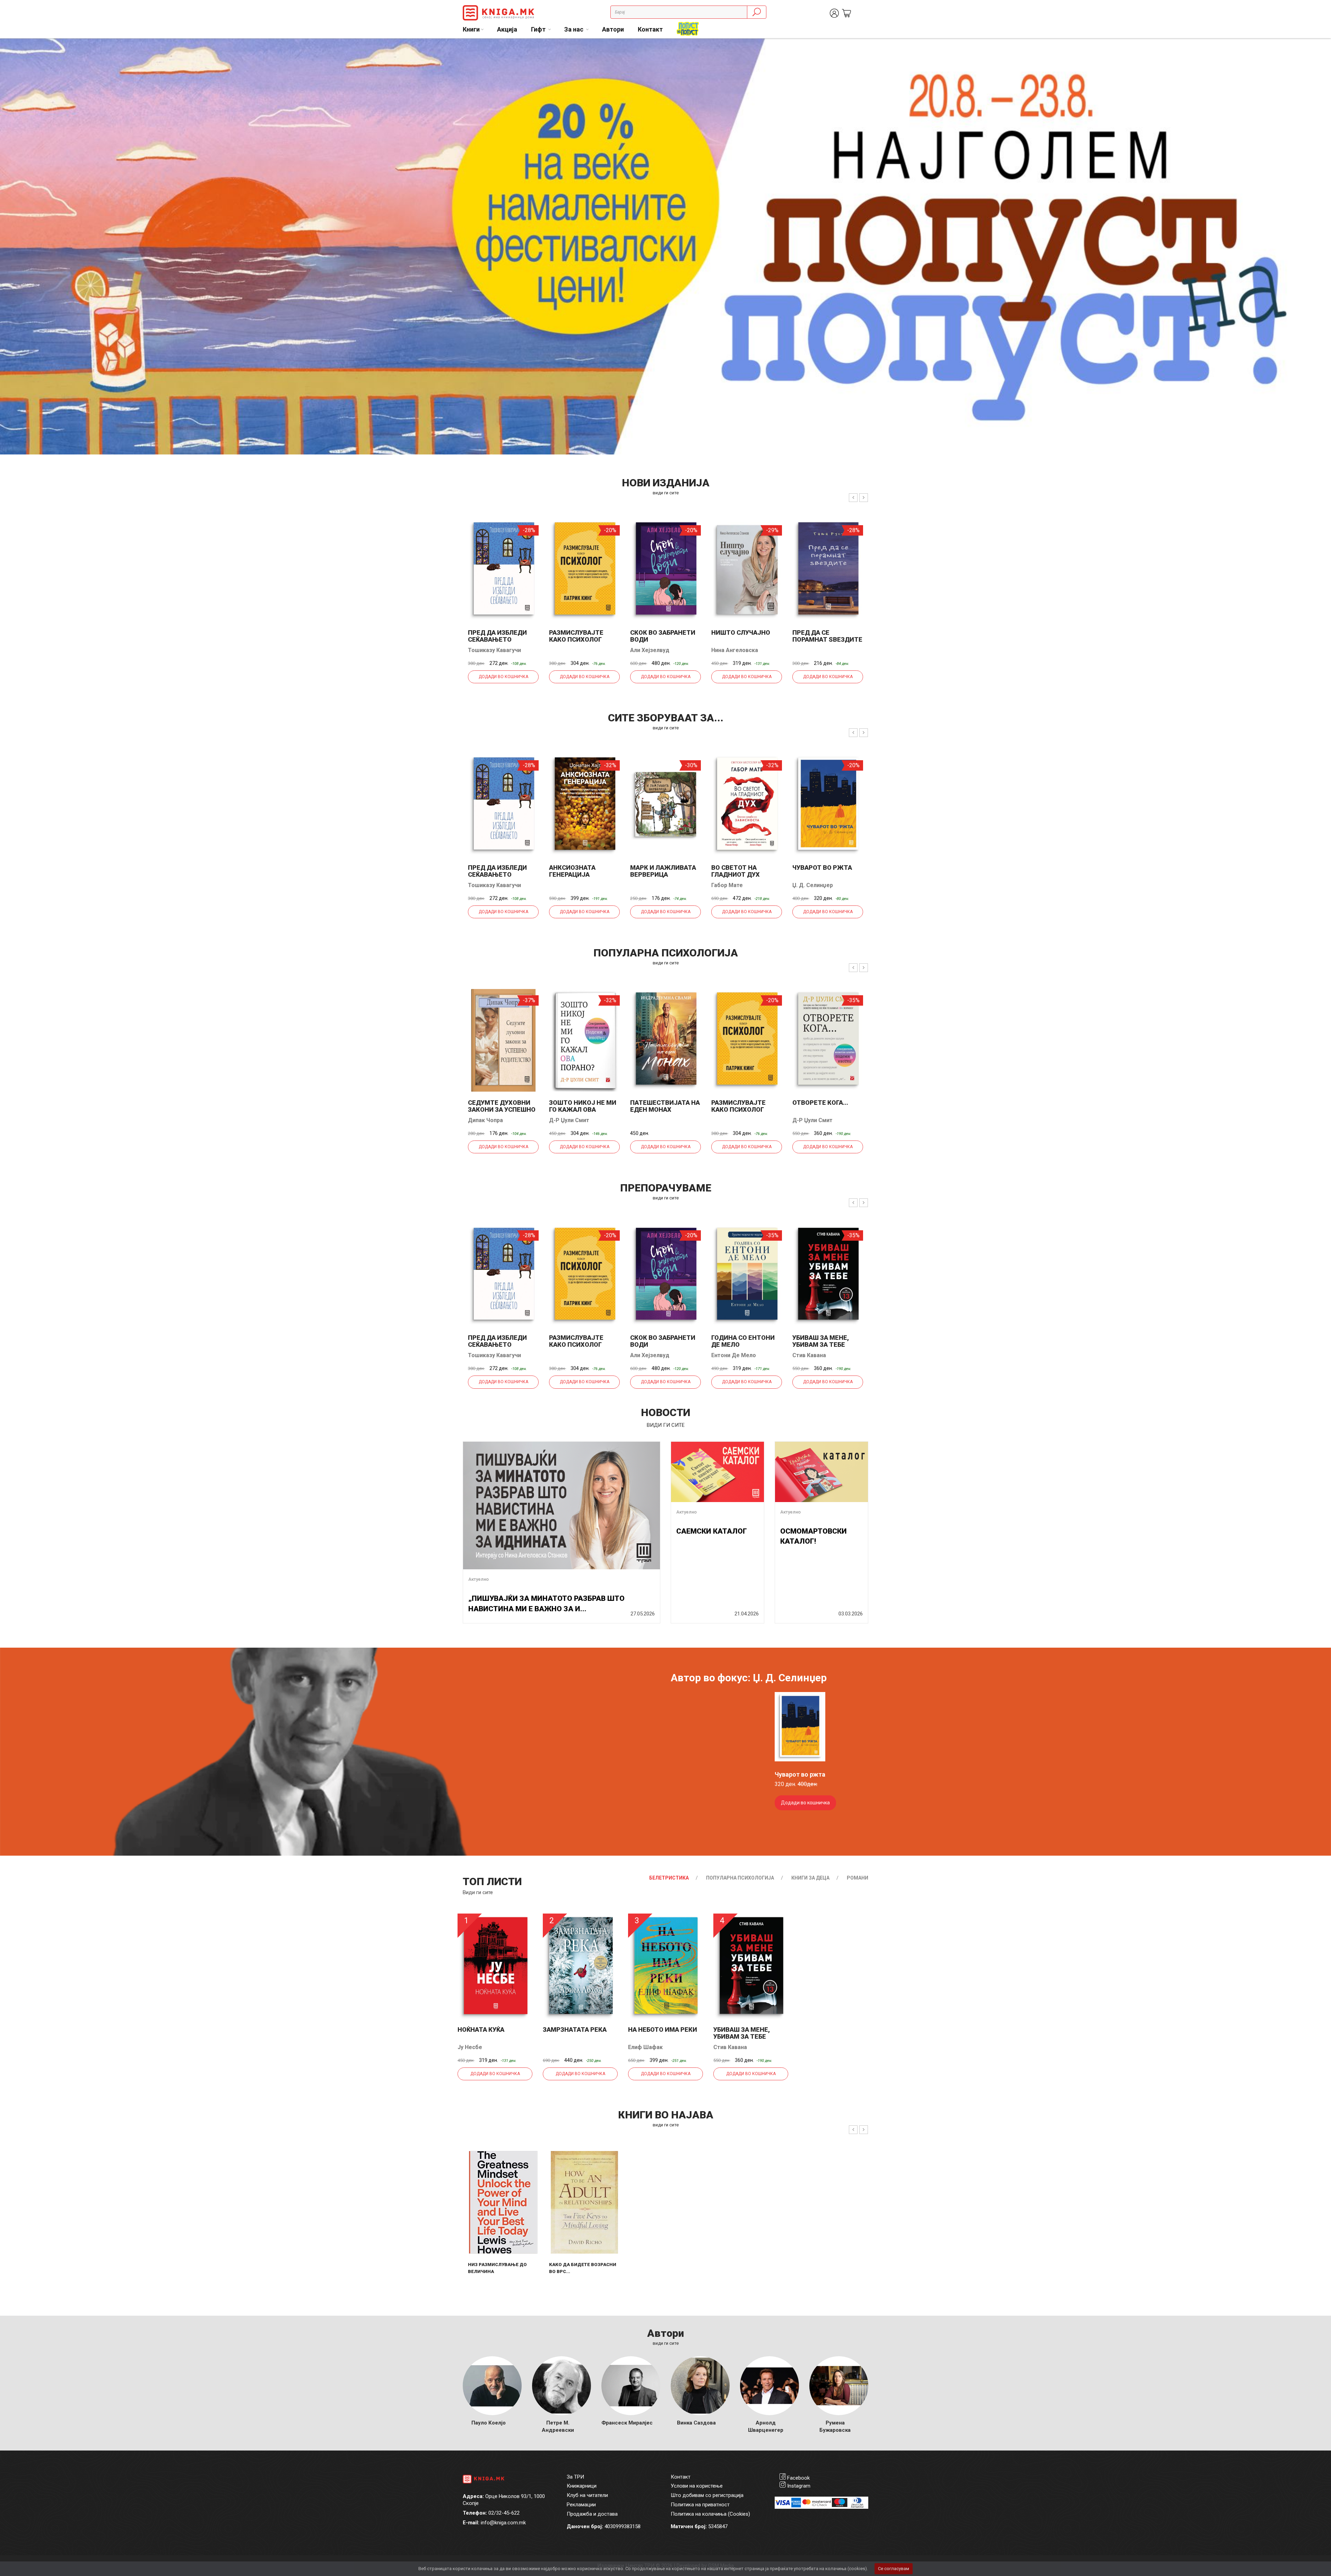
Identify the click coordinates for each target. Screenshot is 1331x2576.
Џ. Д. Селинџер (813, 885)
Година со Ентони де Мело (743, 1341)
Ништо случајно (741, 632)
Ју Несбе (470, 2047)
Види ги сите (478, 1892)
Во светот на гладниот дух (736, 871)
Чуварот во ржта (822, 868)
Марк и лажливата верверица (663, 871)
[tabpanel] (665, 246)
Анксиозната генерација (572, 871)
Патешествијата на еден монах (665, 1106)
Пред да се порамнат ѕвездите (827, 636)
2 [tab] (1321, 49)
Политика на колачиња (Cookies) (710, 2514)
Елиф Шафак (645, 2047)
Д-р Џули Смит (569, 1120)
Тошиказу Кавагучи (494, 650)
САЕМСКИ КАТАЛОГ (712, 1531)
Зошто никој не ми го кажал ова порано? (583, 1109)
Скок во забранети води (663, 636)
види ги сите (666, 493)
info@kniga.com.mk (503, 2523)
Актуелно (479, 1579)
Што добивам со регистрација (707, 2495)
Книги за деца (810, 1878)
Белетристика (669, 1878)
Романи (858, 1878)
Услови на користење (697, 2486)
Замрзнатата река (575, 2029)
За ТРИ (575, 2477)
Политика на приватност (700, 2505)
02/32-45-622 (504, 2513)
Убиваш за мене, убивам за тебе (821, 1341)
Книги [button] (471, 29)
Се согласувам (894, 2569)
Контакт (650, 29)
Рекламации (581, 2505)
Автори (613, 29)
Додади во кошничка (503, 677)
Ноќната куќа (481, 2029)
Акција (507, 29)
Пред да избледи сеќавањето (497, 636)
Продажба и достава (592, 2514)
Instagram (799, 2486)
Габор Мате (727, 885)
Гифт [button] (539, 29)
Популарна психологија (740, 1878)
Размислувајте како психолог (576, 636)
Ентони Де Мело (734, 1355)
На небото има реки (663, 2029)
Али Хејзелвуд (650, 650)
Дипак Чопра (485, 1120)
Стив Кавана (809, 1355)
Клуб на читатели (587, 2495)
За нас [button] (575, 29)
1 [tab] (1310, 49)
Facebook (798, 2478)
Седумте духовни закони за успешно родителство (502, 1109)
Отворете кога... (820, 1103)
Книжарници (582, 2486)
